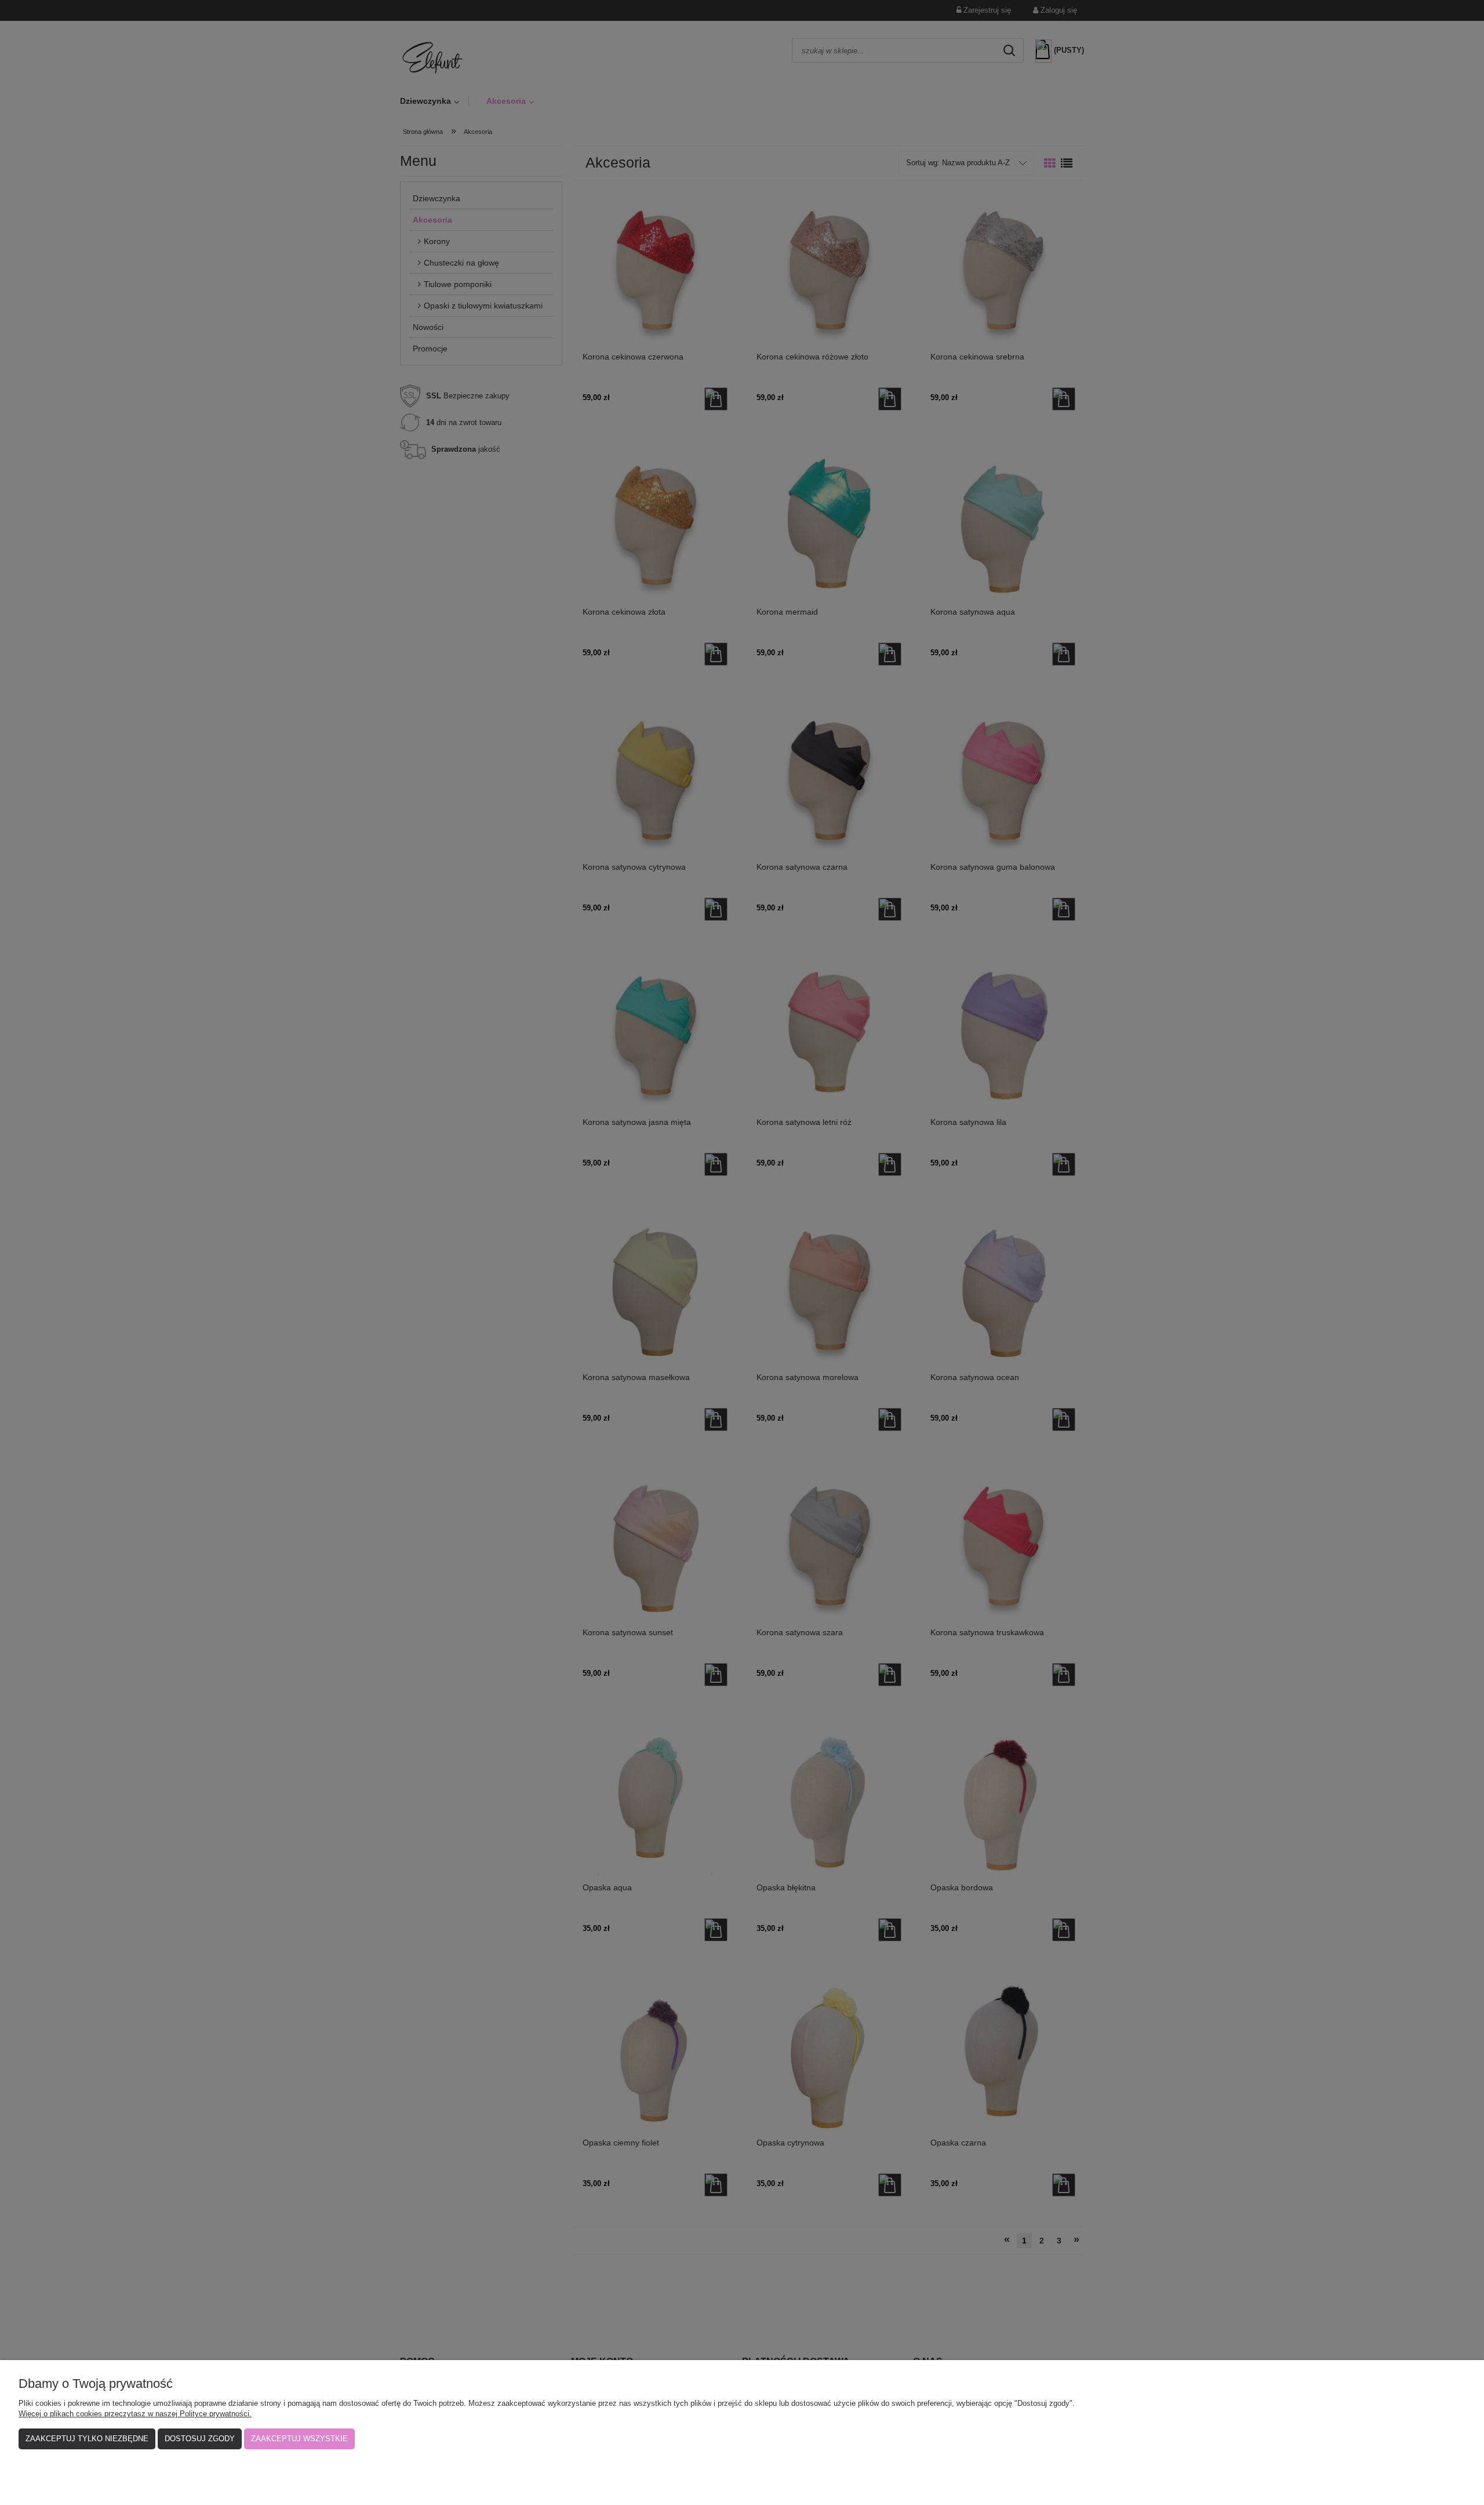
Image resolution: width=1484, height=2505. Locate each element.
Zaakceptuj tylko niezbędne (87, 2439)
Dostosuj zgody (200, 2439)
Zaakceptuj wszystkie (299, 2439)
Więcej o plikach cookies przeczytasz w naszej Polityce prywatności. (135, 2414)
